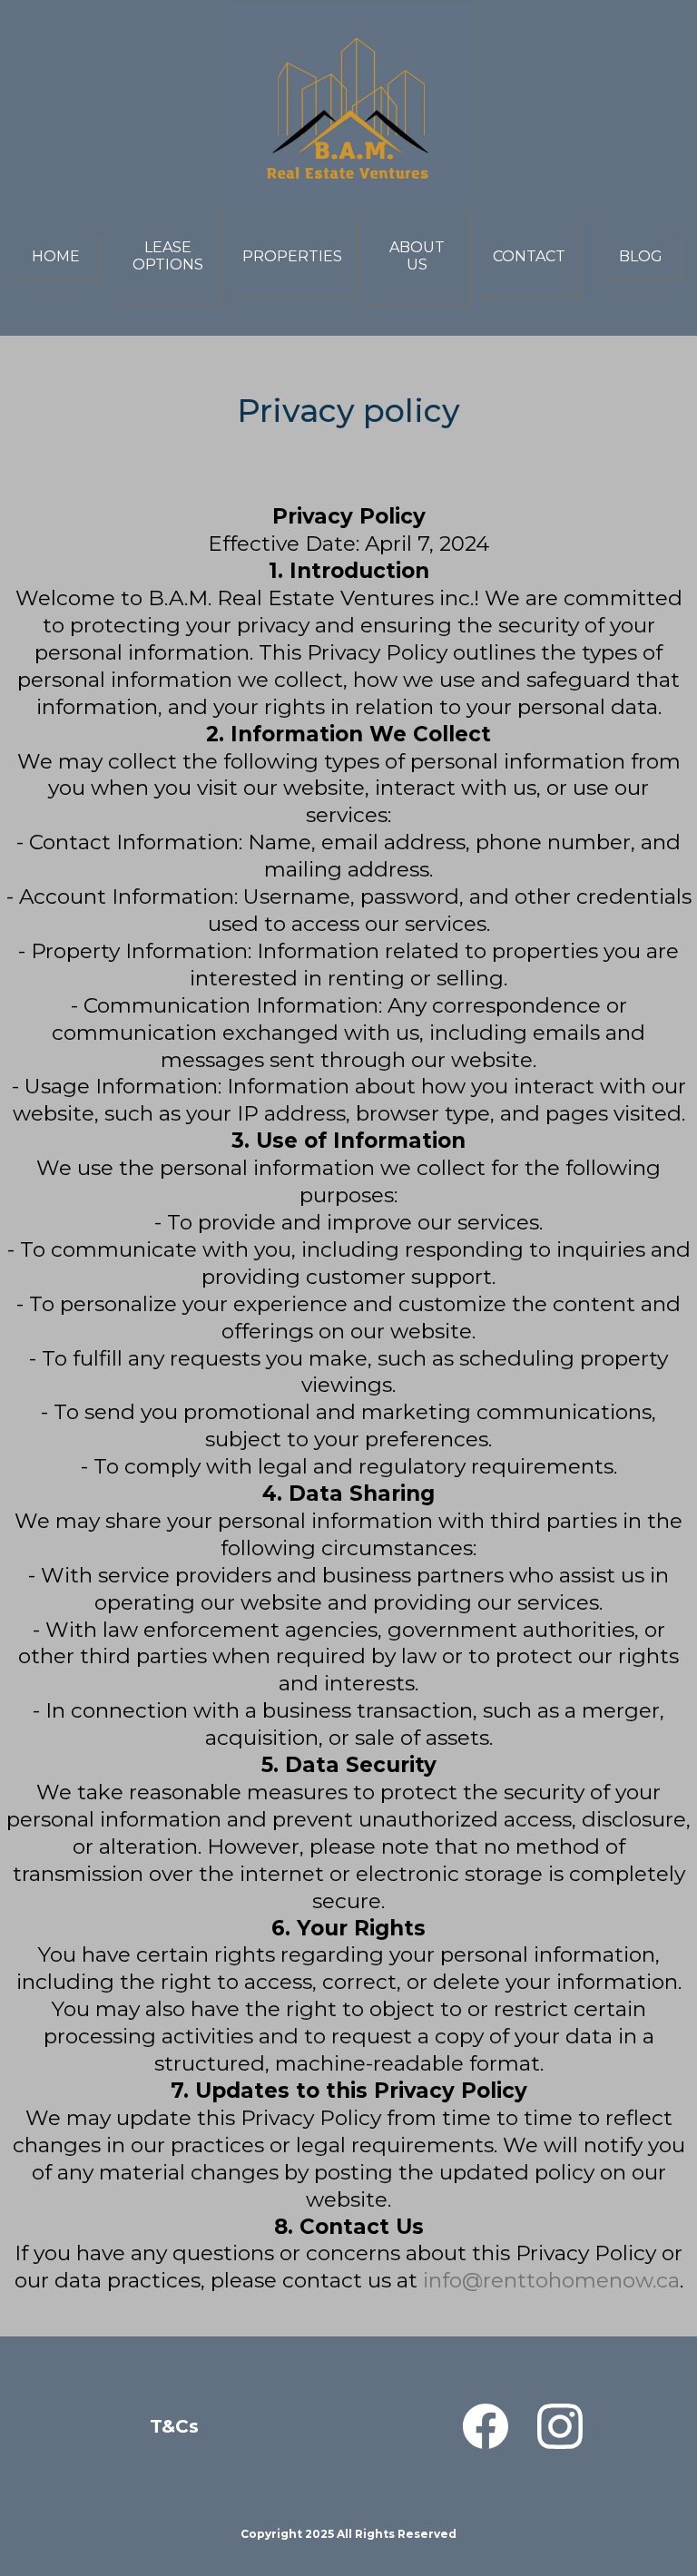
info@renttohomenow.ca (551, 2280)
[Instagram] (560, 2426)
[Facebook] (486, 2426)
